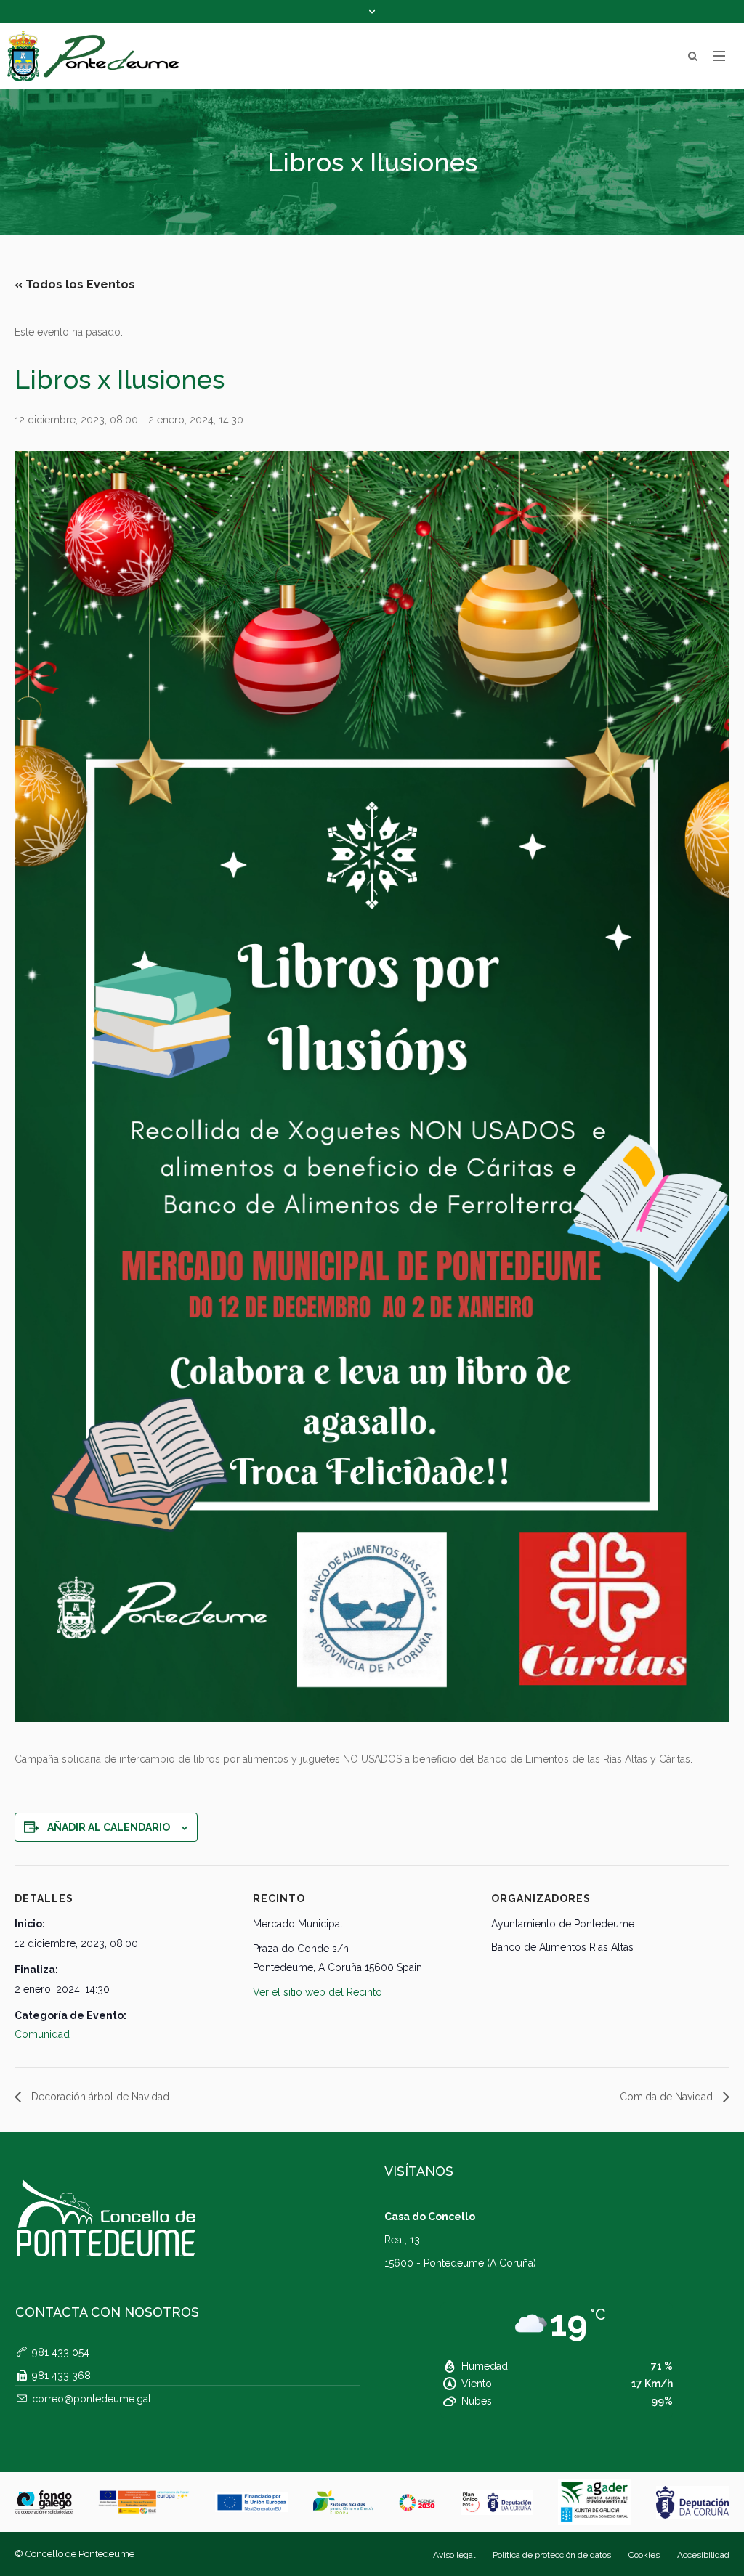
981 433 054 (61, 2352)
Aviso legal (454, 2555)
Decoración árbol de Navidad (99, 2097)
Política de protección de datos (552, 2555)
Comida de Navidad (668, 2097)
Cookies (644, 2555)
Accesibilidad (703, 2555)
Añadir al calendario (109, 1827)
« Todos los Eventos (75, 284)
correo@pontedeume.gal (92, 2399)
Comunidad (42, 2034)
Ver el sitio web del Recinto (318, 1992)
